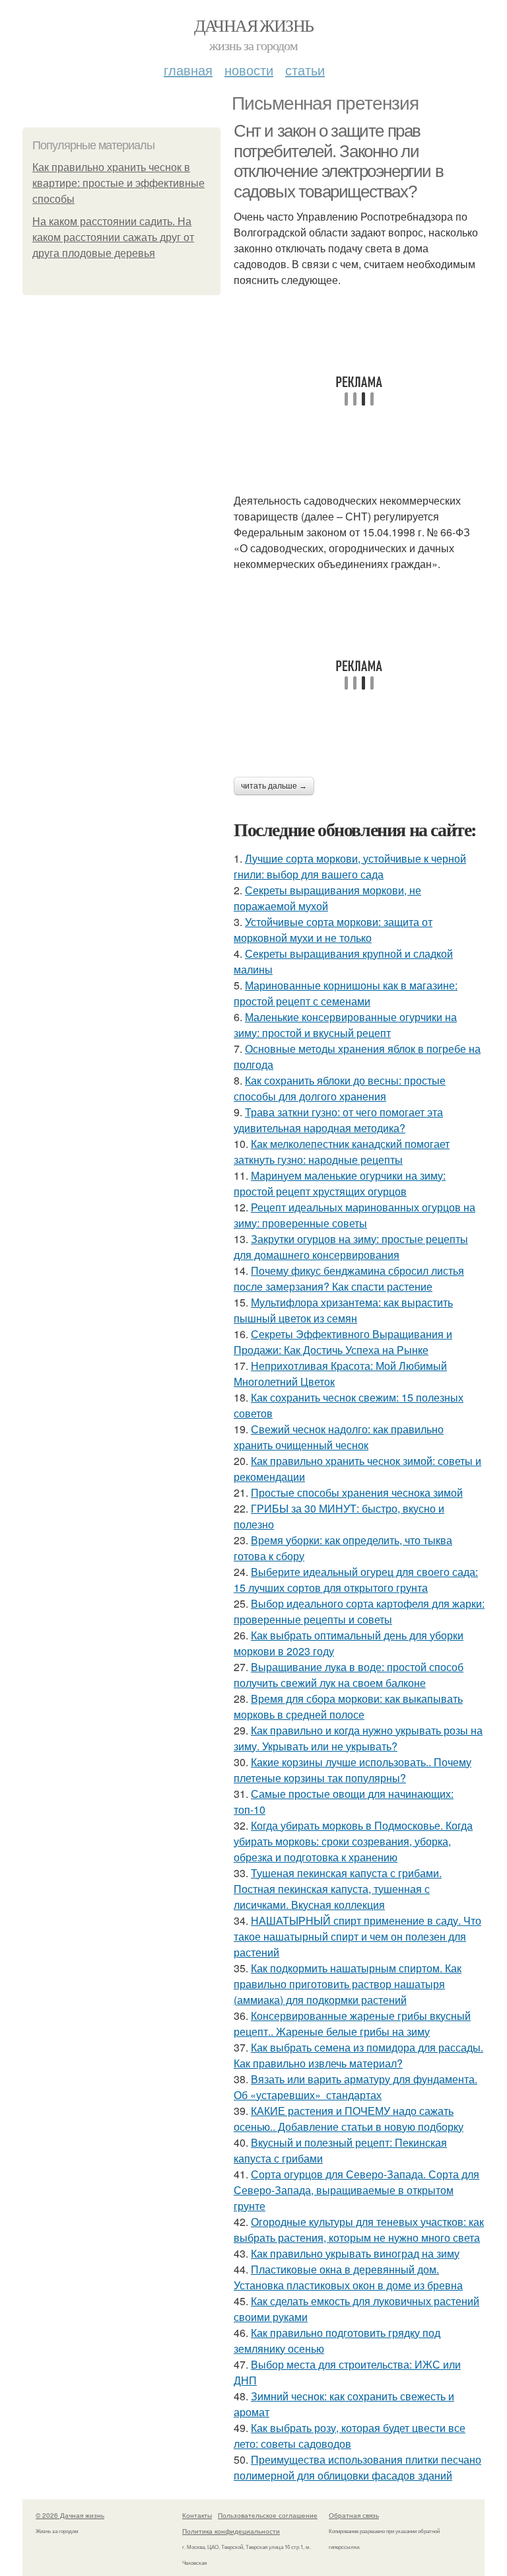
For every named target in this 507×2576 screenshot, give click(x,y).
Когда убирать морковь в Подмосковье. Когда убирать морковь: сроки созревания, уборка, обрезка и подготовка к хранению (353, 1841)
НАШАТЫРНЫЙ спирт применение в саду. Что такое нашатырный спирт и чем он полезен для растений (357, 1936)
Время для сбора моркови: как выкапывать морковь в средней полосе (348, 1706)
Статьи (305, 70)
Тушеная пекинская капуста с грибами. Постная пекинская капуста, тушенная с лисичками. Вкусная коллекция (338, 1889)
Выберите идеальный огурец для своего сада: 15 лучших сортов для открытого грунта (356, 1580)
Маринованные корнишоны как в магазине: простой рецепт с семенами (346, 993)
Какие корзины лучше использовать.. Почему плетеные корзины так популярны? (353, 1770)
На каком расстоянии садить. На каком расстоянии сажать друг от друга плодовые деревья (113, 237)
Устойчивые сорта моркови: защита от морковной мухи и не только (333, 930)
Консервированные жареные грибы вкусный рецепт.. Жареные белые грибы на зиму (352, 2023)
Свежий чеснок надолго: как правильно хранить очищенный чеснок (339, 1437)
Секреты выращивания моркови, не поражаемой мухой (327, 898)
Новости (249, 70)
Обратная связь (354, 2515)
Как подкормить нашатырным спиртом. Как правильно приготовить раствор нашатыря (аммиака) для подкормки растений (348, 1984)
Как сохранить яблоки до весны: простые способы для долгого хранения (340, 1088)
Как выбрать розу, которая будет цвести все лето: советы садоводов (350, 2436)
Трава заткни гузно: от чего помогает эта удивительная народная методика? (338, 1120)
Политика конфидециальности (231, 2531)
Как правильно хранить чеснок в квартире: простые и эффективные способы (118, 183)
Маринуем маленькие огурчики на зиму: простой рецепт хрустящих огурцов (340, 1183)
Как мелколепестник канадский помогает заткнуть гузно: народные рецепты (342, 1152)
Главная (188, 70)
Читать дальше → (274, 786)
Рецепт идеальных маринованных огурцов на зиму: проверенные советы (355, 1215)
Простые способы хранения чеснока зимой (357, 1492)
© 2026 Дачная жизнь (70, 2515)
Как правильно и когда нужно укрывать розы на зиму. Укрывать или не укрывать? (358, 1738)
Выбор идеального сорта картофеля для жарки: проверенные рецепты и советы (359, 1611)
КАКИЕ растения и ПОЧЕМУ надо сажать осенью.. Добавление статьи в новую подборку (349, 2119)
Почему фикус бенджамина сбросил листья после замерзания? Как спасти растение (349, 1278)
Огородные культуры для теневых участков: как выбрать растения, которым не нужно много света (359, 2230)
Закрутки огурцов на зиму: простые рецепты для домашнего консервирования (351, 1247)
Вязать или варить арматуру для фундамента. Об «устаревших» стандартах (355, 2087)
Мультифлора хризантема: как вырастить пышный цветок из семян (343, 1310)
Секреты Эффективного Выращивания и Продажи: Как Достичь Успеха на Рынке (343, 1342)
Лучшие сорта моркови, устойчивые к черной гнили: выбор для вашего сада (350, 866)
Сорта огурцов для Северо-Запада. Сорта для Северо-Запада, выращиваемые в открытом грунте (356, 2190)
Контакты (197, 2515)
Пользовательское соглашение (268, 2515)
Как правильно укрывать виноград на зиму (355, 2253)
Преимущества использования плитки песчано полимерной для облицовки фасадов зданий (357, 2467)
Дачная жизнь (254, 25)
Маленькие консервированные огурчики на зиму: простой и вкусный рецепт (345, 1025)
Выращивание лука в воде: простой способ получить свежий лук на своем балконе (349, 1675)
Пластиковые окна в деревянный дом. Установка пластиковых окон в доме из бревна (348, 2277)
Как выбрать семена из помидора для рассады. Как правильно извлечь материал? (358, 2055)
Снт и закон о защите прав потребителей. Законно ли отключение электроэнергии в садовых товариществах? (338, 161)
